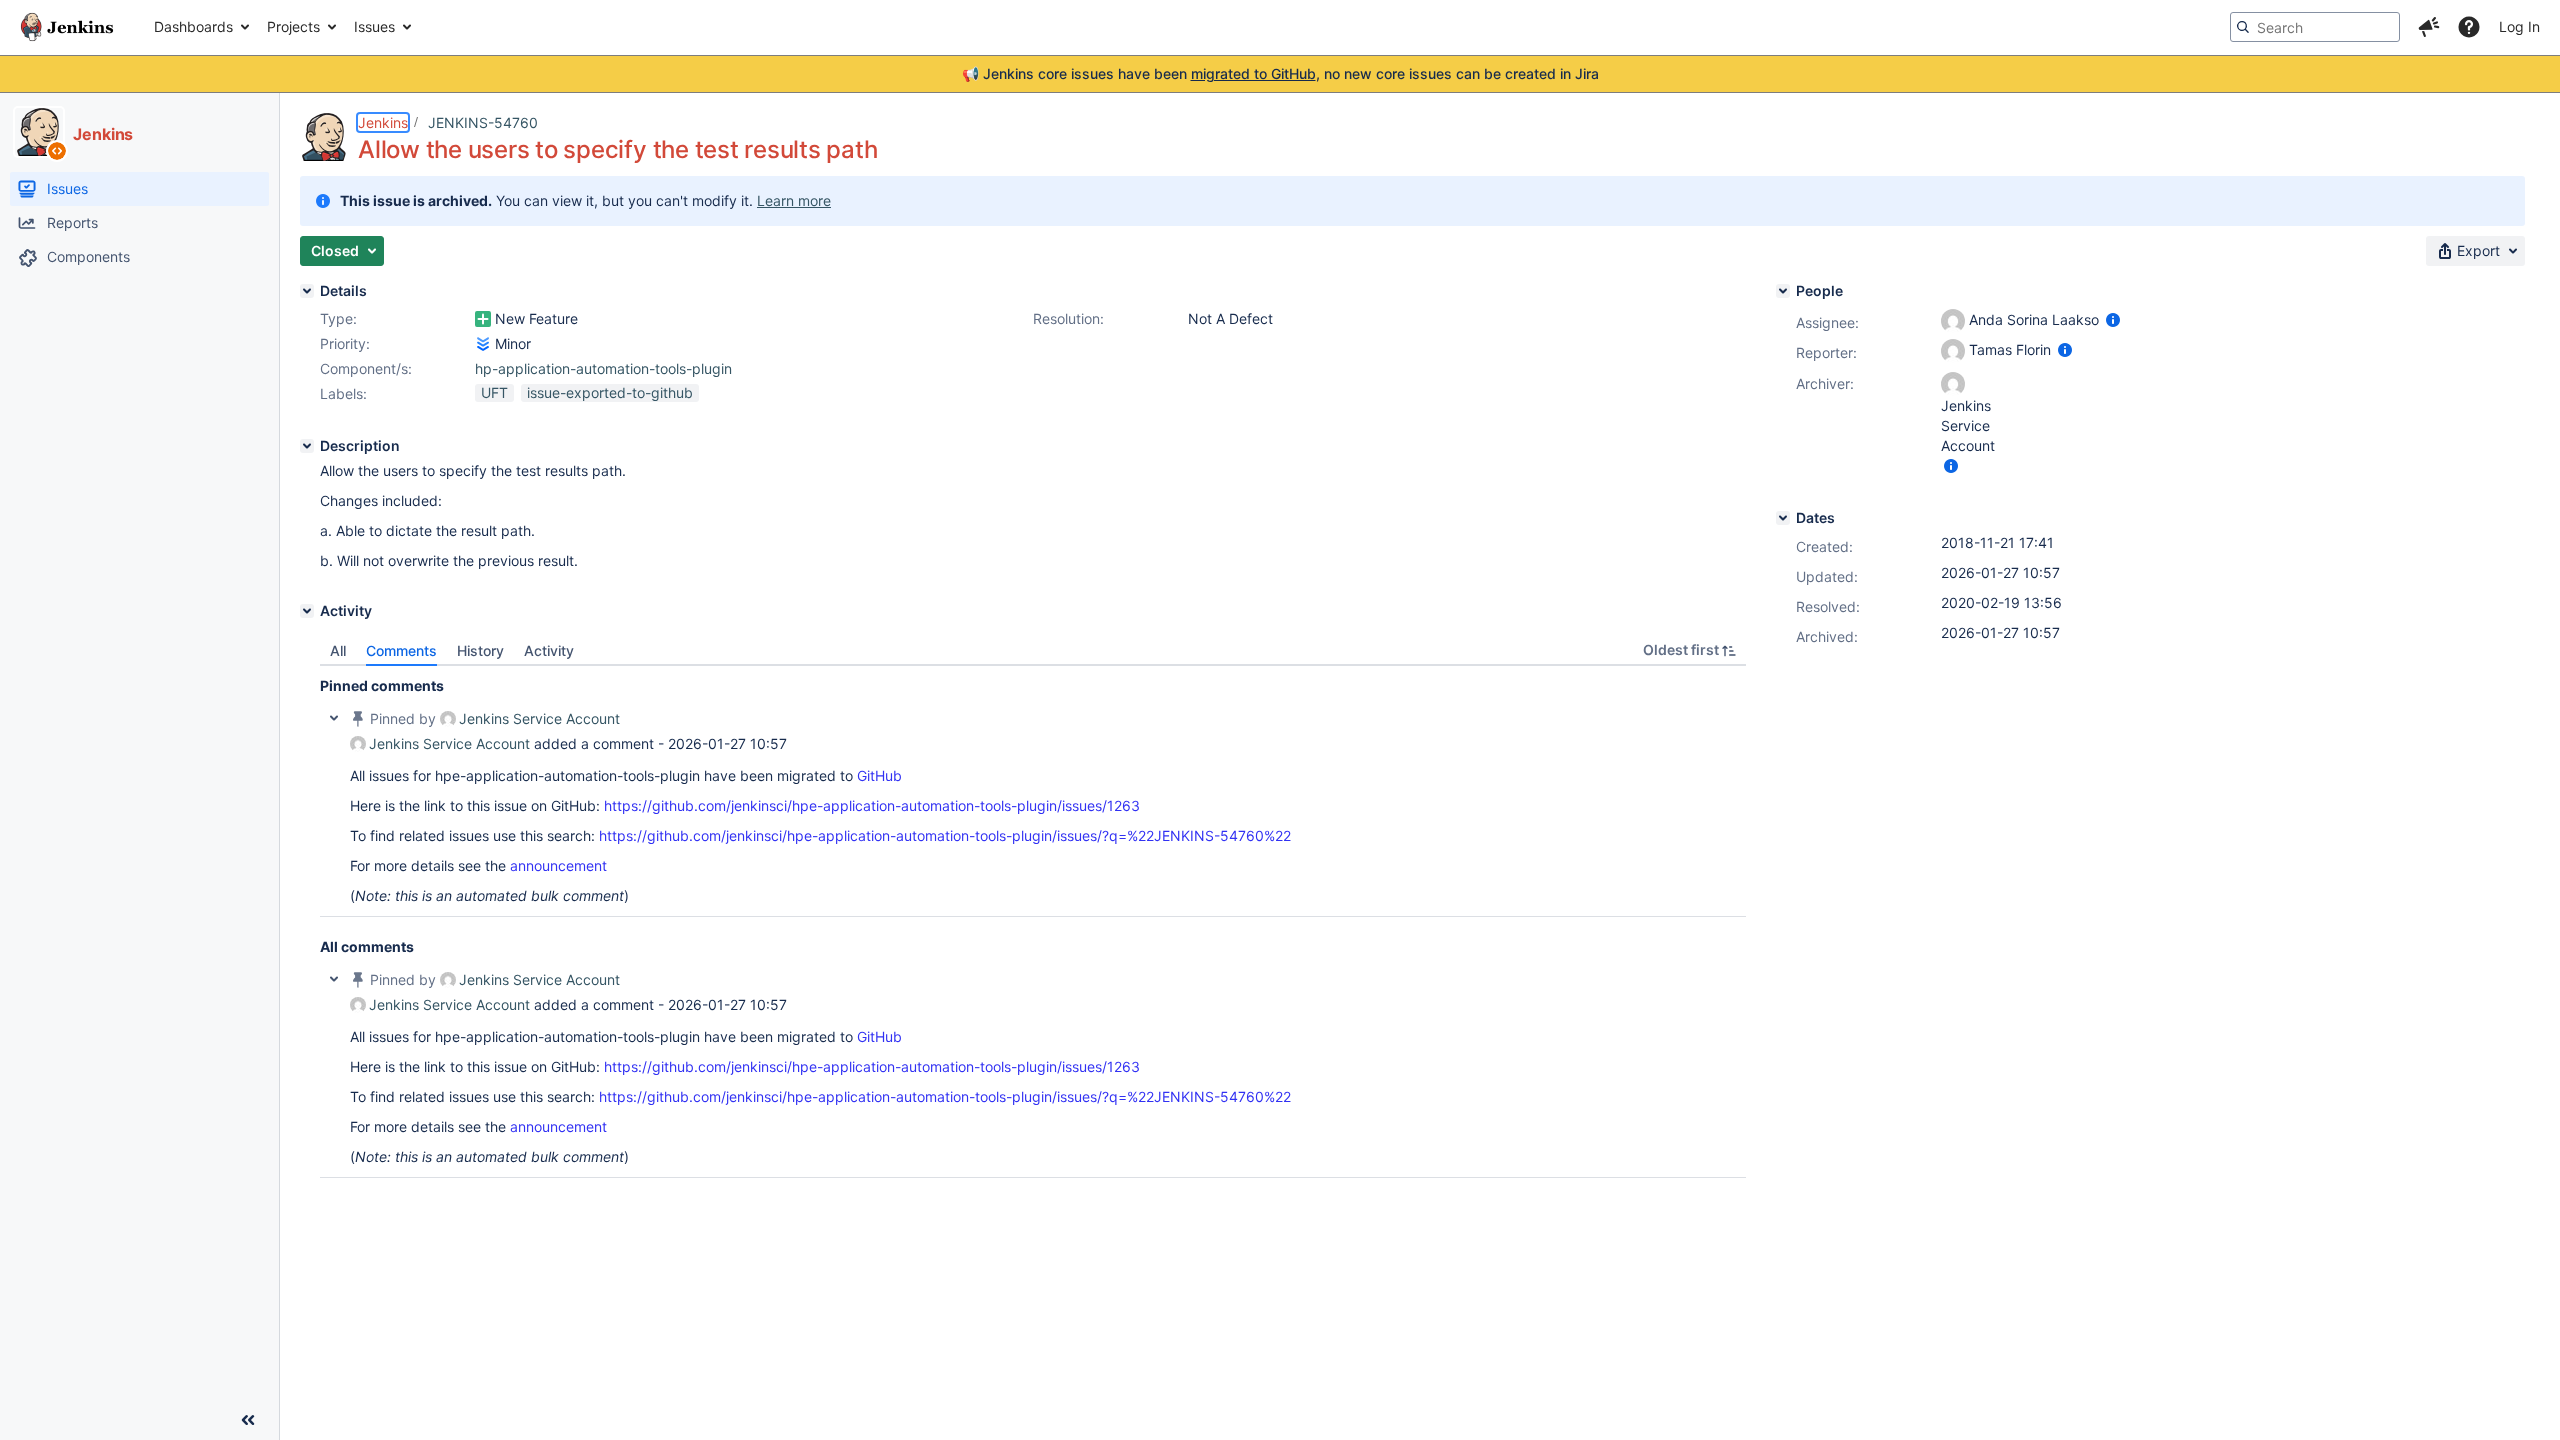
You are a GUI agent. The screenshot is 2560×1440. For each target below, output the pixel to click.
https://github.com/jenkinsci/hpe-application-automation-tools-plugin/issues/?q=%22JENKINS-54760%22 (945, 835)
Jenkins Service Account (539, 718)
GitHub (879, 775)
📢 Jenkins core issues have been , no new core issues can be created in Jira (1280, 73)
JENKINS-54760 (483, 122)
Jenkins (383, 122)
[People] (1783, 291)
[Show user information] (2113, 319)
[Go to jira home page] (67, 27)
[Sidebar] (248, 1420)
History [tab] (480, 650)
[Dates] (1783, 518)
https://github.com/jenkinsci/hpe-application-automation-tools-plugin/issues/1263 (872, 805)
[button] (2429, 27)
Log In (2519, 26)
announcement (558, 865)
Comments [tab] (401, 650)
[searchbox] (2315, 27)
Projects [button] (293, 26)
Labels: (343, 393)
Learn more (794, 200)
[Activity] (307, 611)
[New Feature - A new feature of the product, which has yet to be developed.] (483, 319)
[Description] (307, 446)
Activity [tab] (549, 650)
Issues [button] (374, 26)
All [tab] (338, 650)
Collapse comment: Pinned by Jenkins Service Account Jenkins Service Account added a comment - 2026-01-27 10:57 (334, 718)
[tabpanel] (1033, 922)
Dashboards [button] (193, 26)
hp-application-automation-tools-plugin (603, 368)
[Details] (307, 291)
